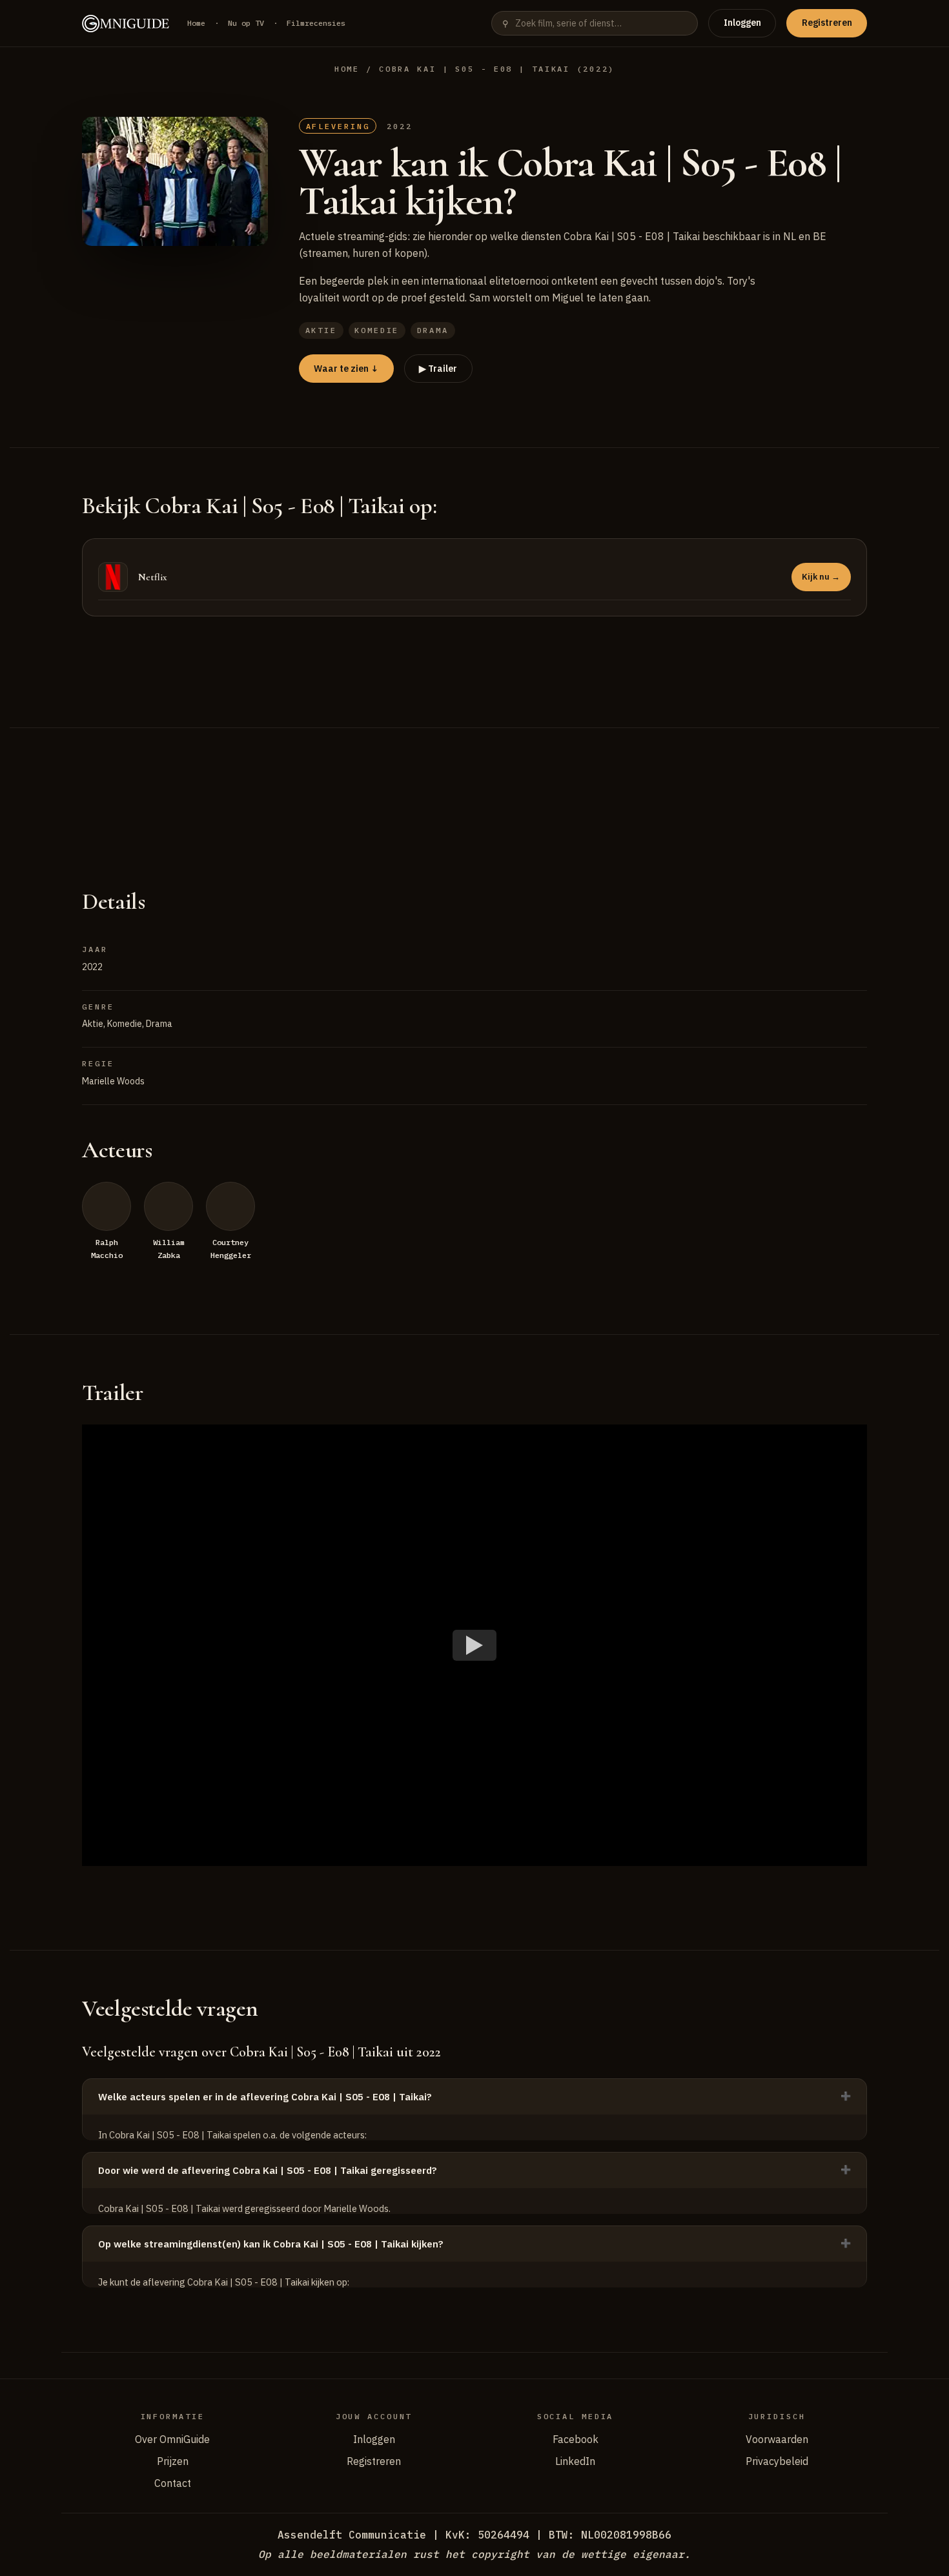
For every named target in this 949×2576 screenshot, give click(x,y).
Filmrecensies (316, 23)
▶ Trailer (438, 369)
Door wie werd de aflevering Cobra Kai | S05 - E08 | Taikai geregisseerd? (268, 2170)
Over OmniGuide (172, 2439)
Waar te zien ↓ (346, 369)
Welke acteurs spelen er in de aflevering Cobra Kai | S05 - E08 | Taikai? (265, 2097)
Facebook (576, 2439)
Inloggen (742, 23)
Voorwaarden (777, 2439)
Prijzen (173, 2461)
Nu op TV (246, 23)
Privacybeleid (777, 2461)
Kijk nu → (821, 577)
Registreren (827, 23)
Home (196, 23)
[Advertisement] (474, 792)
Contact (173, 2483)
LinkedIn (575, 2461)
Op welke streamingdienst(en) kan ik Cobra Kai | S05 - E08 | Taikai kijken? (271, 2244)
